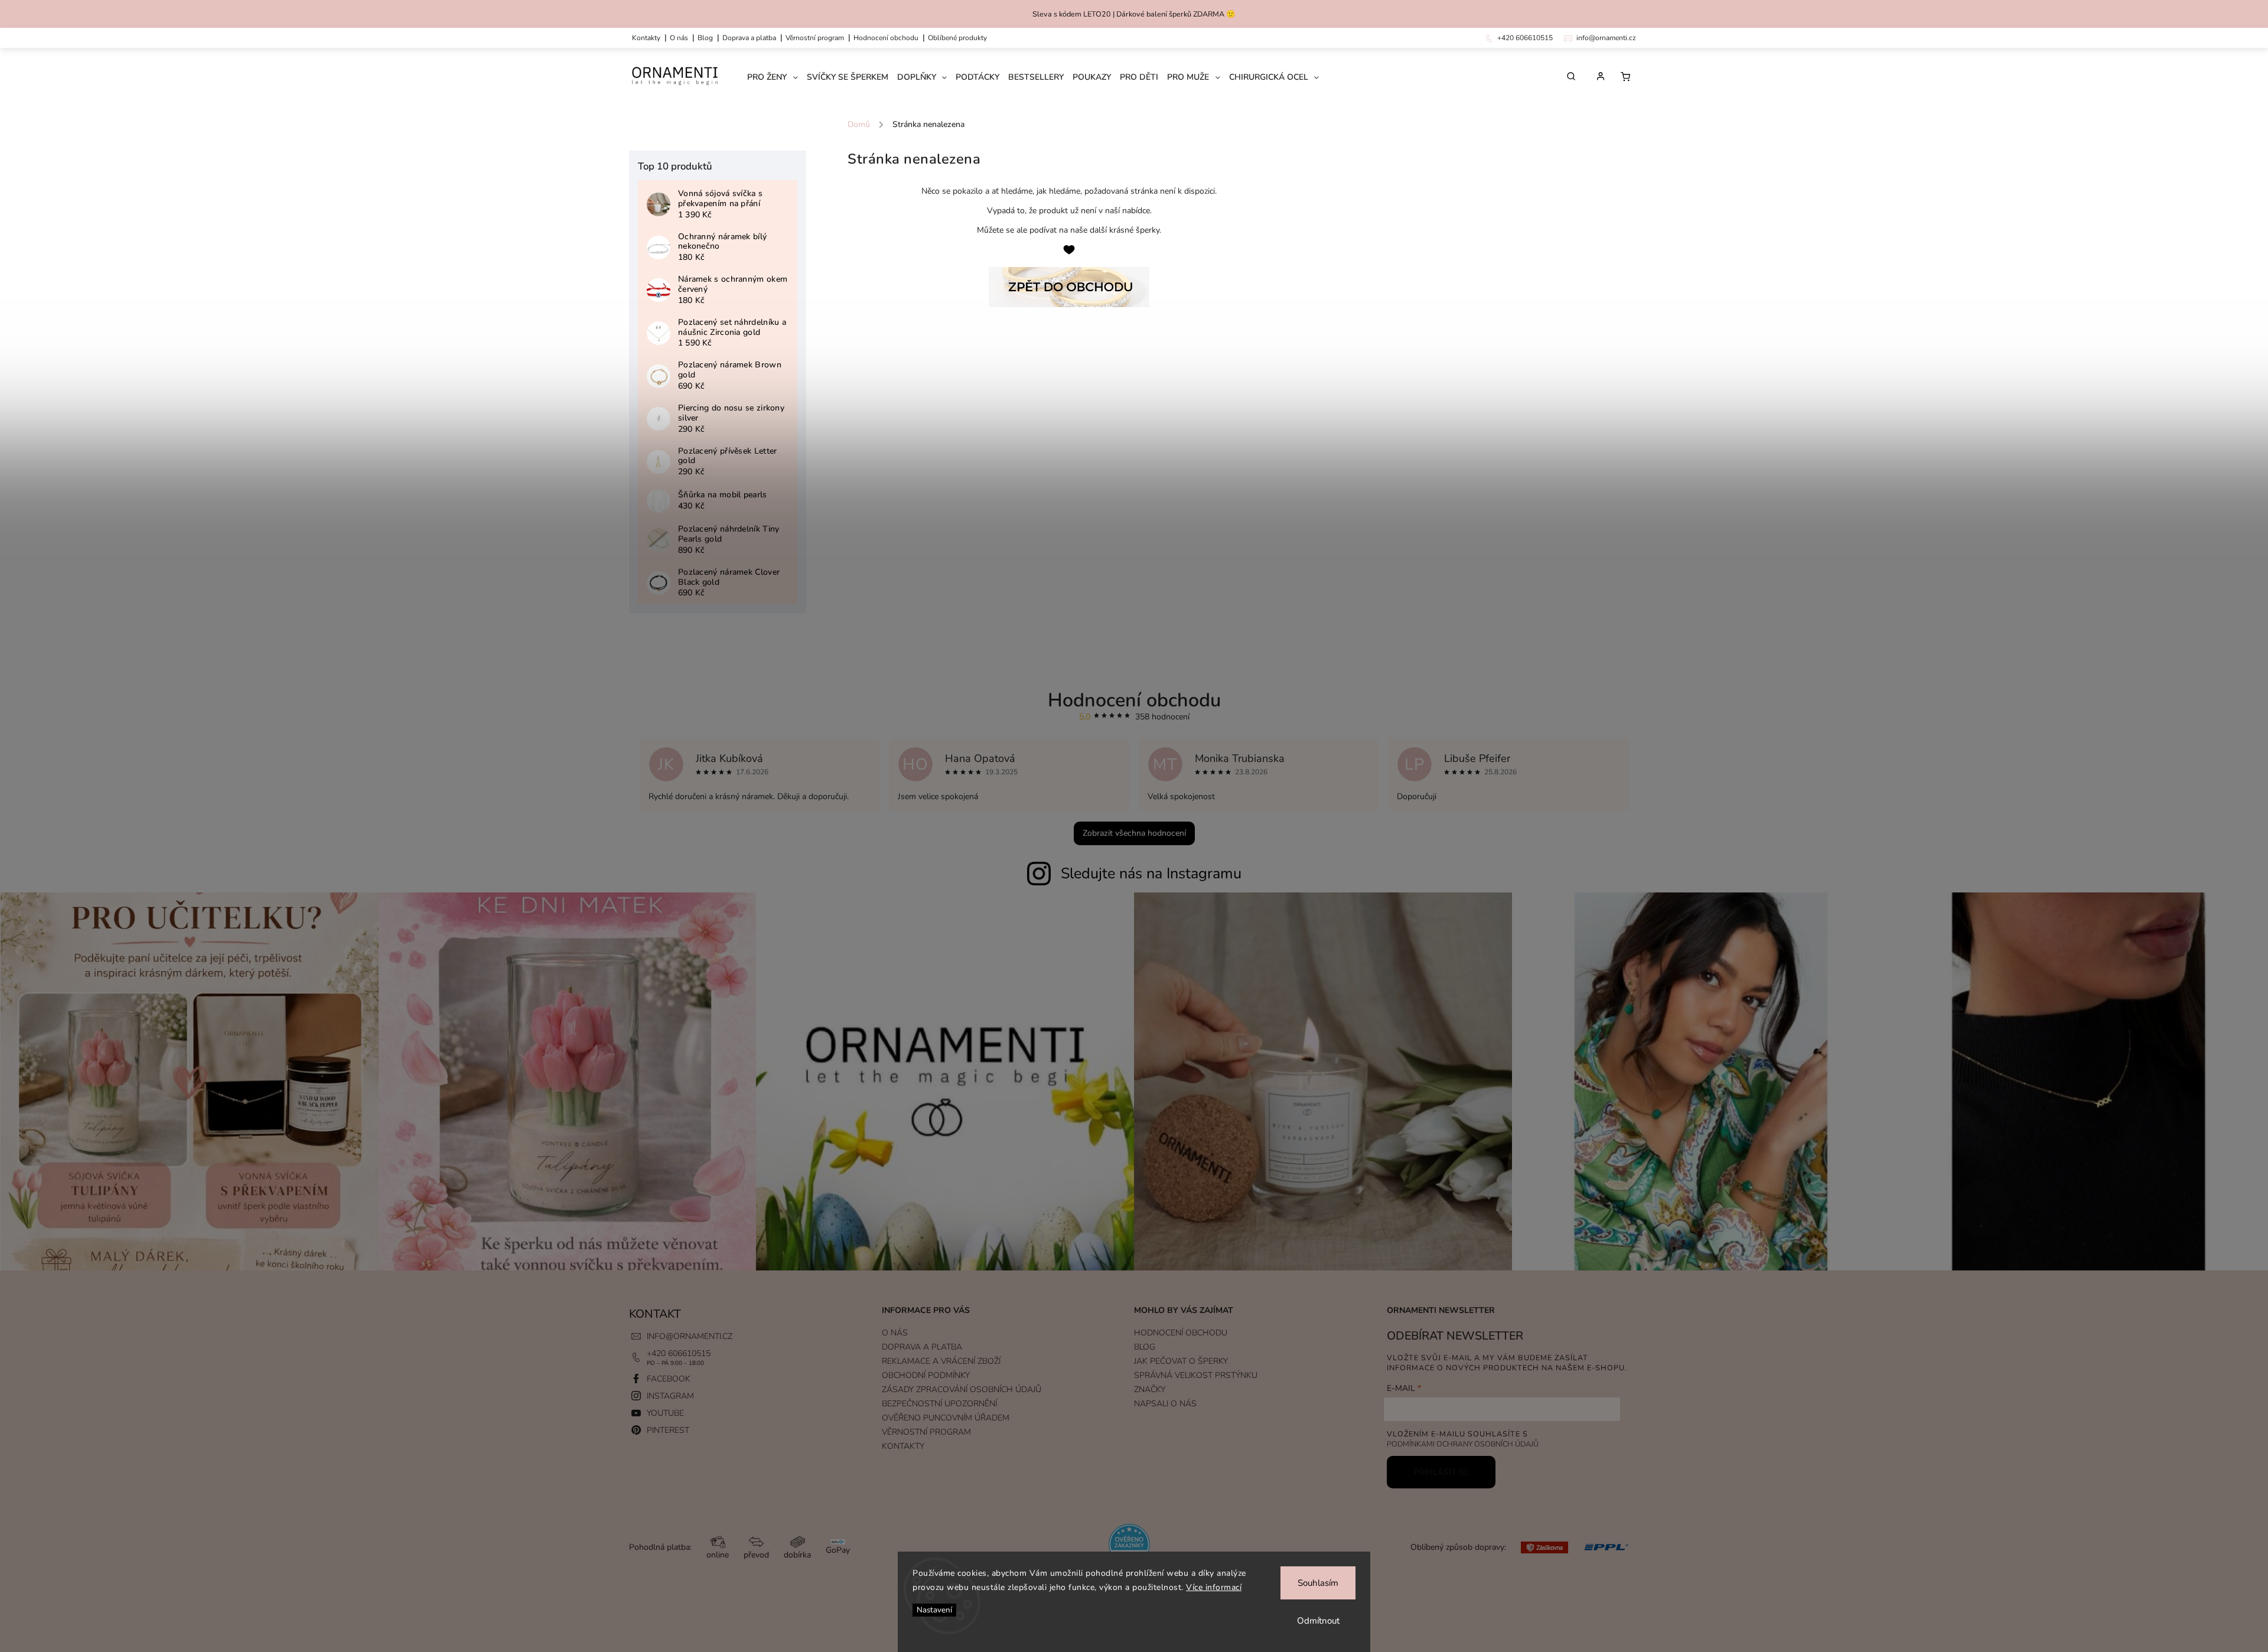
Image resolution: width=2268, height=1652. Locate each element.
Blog (705, 38)
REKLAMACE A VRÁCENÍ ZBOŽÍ (941, 1361)
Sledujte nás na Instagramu (1151, 874)
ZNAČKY (1150, 1389)
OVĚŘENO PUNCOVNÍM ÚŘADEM (946, 1418)
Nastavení (934, 1610)
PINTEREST (668, 1430)
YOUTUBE (665, 1413)
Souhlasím (1318, 1583)
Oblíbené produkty (957, 38)
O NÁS (679, 38)
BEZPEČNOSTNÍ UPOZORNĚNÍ (939, 1404)
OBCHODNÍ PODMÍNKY (926, 1375)
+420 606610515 (679, 1353)
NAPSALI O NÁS (1165, 1404)
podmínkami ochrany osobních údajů (1463, 1444)
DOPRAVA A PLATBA (749, 38)
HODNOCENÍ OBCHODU (1181, 1333)
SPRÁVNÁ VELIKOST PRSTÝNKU (1196, 1375)
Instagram (670, 1396)
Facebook (669, 1379)
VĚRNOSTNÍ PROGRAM (815, 38)
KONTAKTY (646, 38)
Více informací (1214, 1587)
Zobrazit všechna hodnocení (1134, 833)
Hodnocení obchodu (886, 38)
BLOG (1145, 1347)
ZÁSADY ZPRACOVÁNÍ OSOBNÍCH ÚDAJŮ (962, 1389)
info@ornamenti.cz (690, 1336)
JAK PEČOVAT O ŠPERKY (1181, 1361)
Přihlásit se (1441, 1472)
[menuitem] (777, 77)
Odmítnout (1318, 1621)
